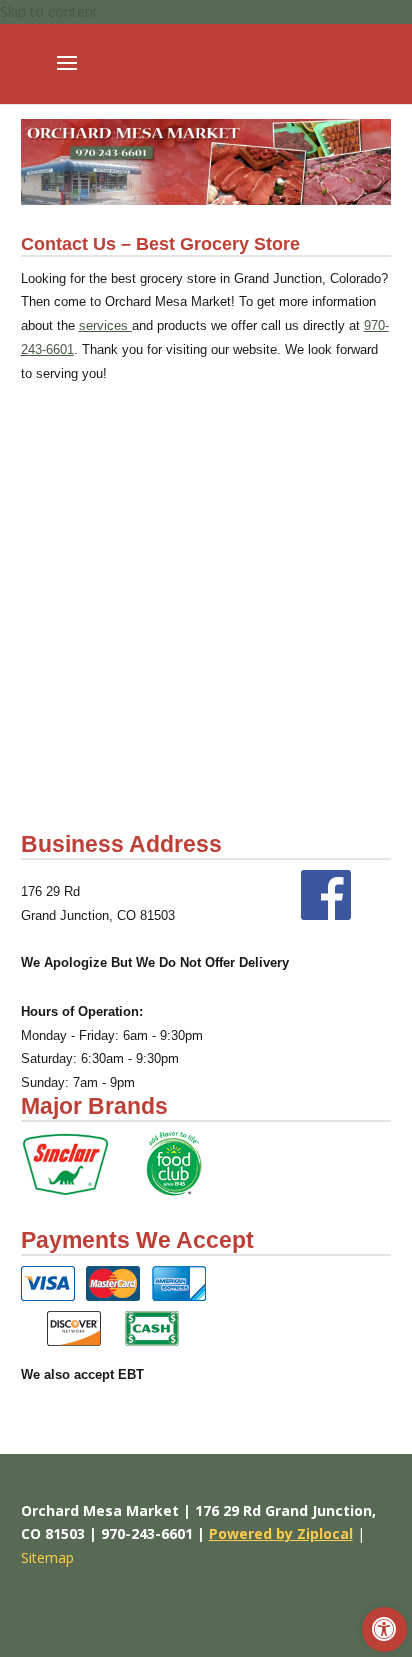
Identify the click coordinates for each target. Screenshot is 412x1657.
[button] (67, 76)
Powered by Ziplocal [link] (281, 1533)
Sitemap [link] (47, 1557)
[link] (384, 1629)
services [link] (105, 325)
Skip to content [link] (49, 11)
